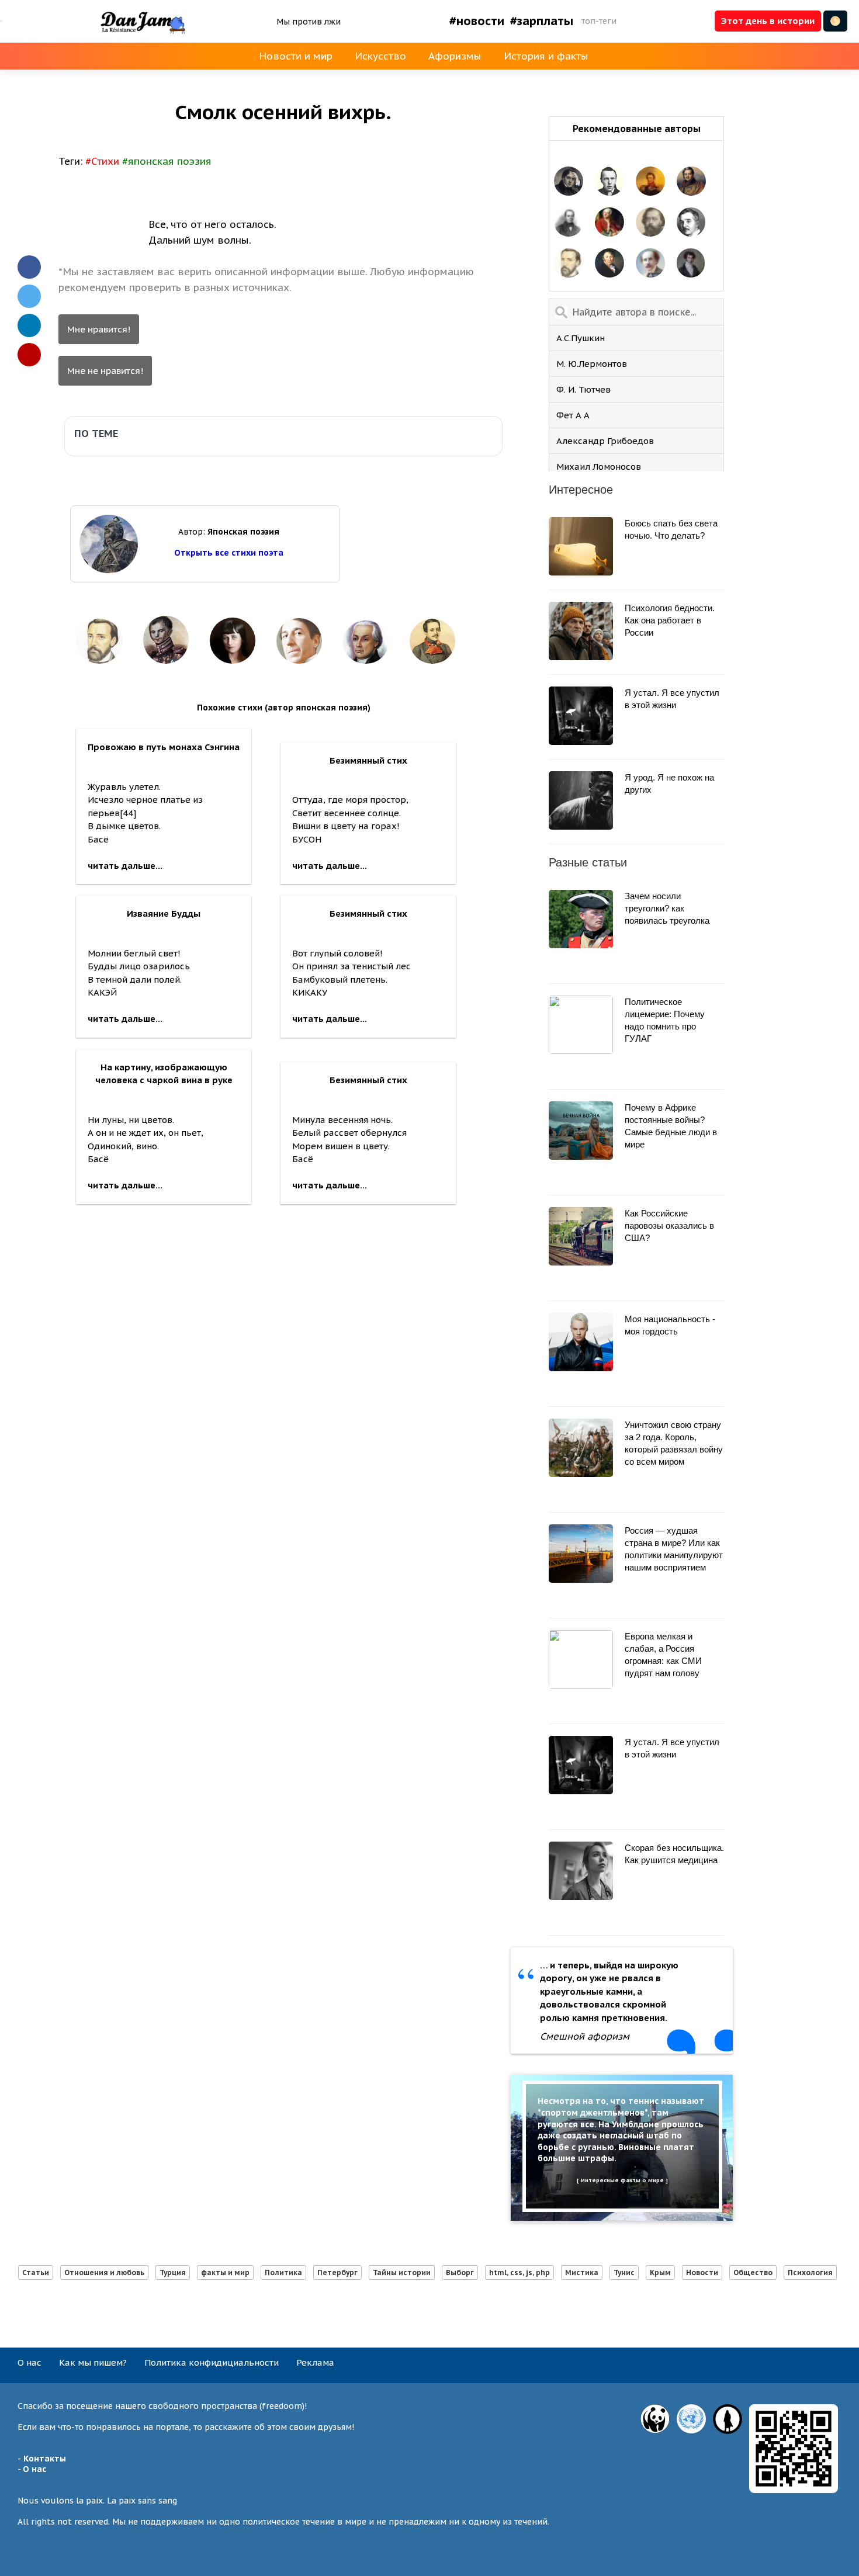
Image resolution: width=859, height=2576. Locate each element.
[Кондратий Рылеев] (650, 182)
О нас (30, 2362)
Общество (753, 2272)
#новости (477, 21)
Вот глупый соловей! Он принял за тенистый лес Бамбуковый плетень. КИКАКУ (351, 966)
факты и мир (225, 2272)
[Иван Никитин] (569, 264)
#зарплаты (542, 21)
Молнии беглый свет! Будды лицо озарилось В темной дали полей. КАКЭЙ (144, 966)
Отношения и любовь (104, 2272)
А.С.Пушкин (581, 338)
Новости (702, 2272)
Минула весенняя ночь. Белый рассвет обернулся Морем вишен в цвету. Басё (350, 1133)
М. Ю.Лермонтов (592, 364)
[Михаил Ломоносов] (609, 223)
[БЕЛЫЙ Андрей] (650, 264)
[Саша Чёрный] (691, 223)
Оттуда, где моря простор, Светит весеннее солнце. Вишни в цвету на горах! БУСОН (350, 813)
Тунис (624, 2272)
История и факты (546, 56)
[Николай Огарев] (650, 223)
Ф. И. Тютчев (583, 389)
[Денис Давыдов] (691, 182)
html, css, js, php (519, 2272)
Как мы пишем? (93, 2362)
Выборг (460, 2272)
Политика (283, 2272)
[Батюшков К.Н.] (691, 264)
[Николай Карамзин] (609, 264)
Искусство (380, 56)
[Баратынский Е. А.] (569, 182)
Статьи (36, 2272)
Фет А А (573, 415)
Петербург (337, 2272)
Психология (810, 2272)
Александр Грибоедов (605, 441)
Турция (173, 2272)
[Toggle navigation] (1, 21)
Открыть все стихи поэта (229, 553)
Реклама (315, 2362)
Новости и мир (296, 56)
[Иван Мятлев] (569, 223)
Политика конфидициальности (212, 2362)
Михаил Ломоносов (599, 467)
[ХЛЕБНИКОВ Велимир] (609, 182)
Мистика (582, 2272)
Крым (660, 2272)
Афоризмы (455, 56)
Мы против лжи (309, 22)
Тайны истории (402, 2272)
